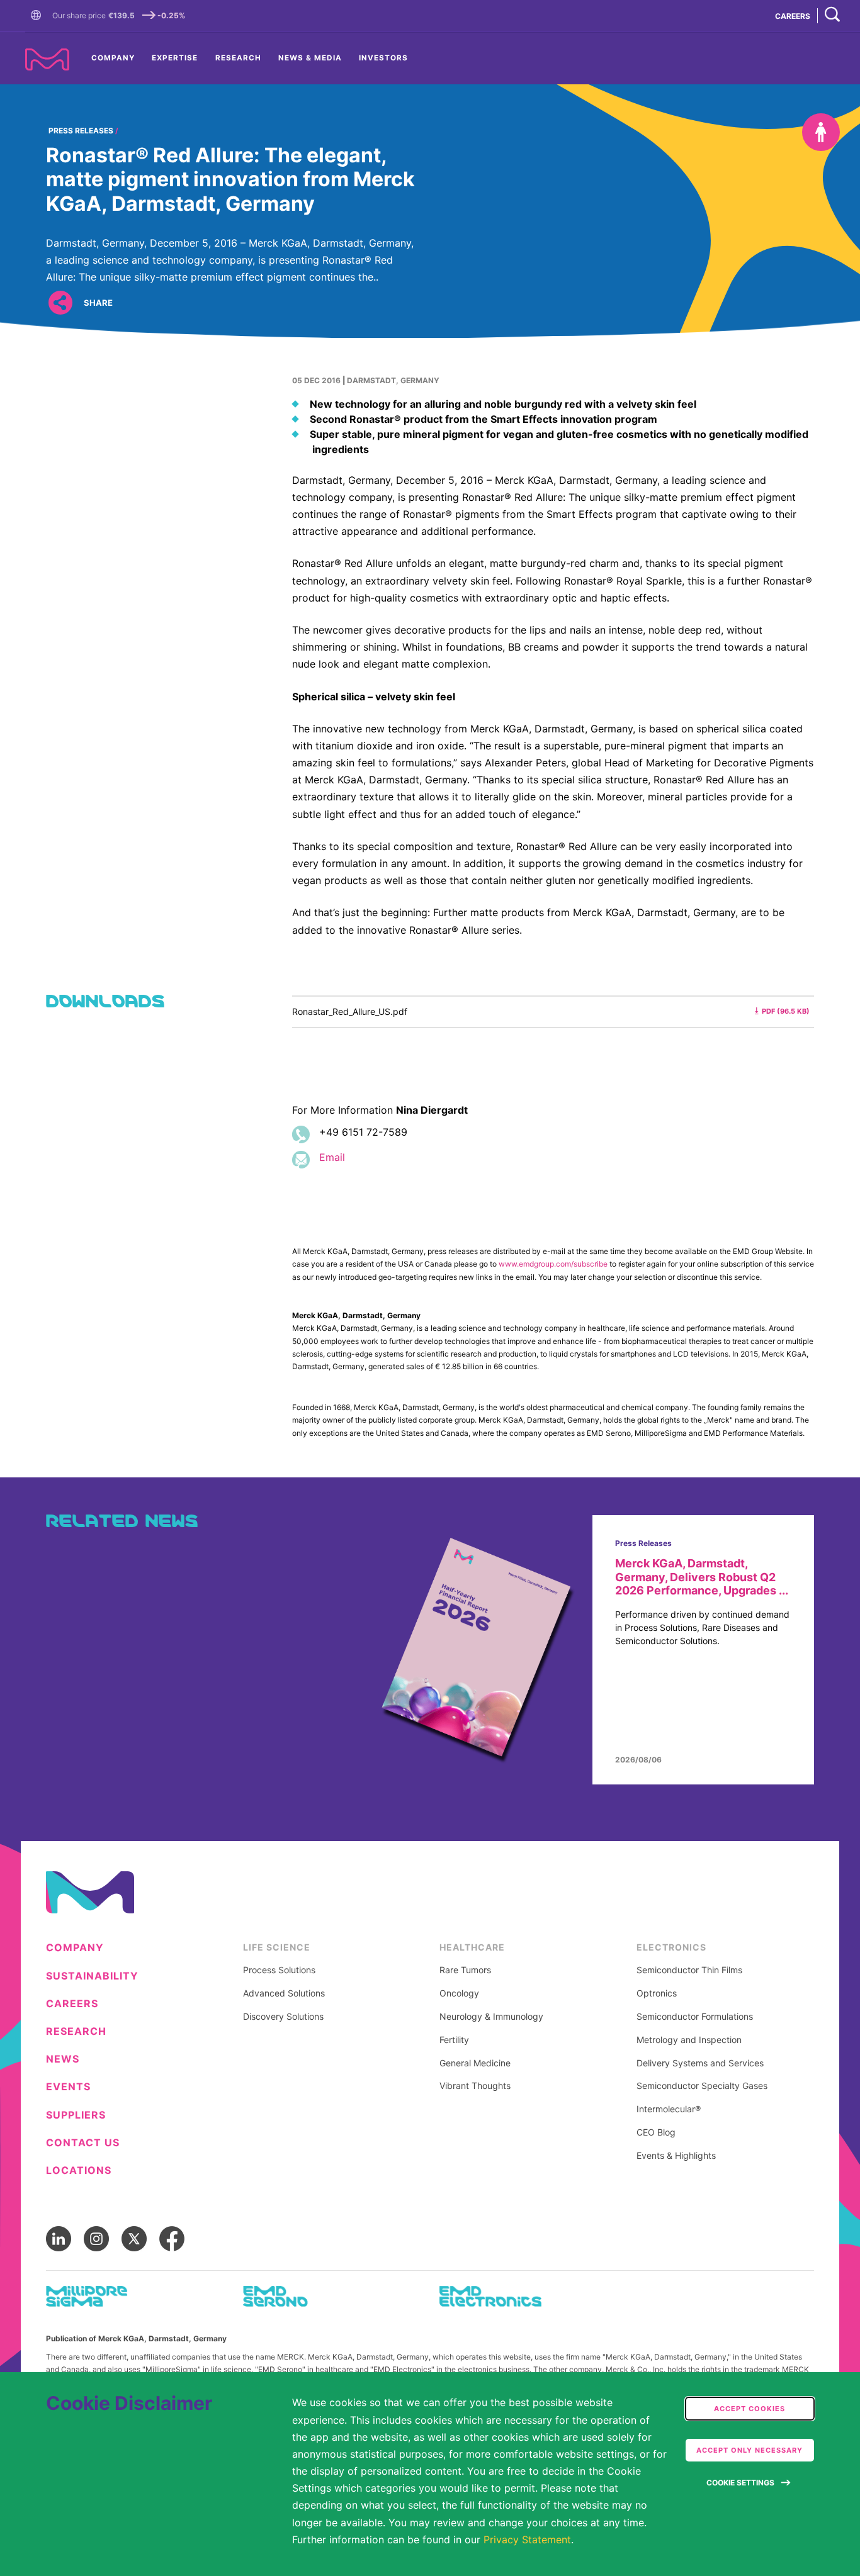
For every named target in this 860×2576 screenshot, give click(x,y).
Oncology (459, 1993)
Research (238, 58)
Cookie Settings (740, 2483)
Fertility (454, 2040)
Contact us (83, 2143)
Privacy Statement (527, 2540)
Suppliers (76, 2115)
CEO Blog (656, 2132)
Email (332, 1157)
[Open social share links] (60, 302)
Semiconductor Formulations (695, 2017)
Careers (72, 2004)
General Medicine (475, 2063)
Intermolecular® (669, 2109)
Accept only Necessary (750, 2450)
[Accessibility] (821, 132)
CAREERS (793, 16)
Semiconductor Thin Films (689, 1970)
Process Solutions (279, 1970)
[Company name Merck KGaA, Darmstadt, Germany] (47, 59)
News (63, 2059)
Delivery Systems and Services (700, 2063)
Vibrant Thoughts (475, 2086)
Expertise (175, 58)
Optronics (657, 1993)
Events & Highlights (676, 2156)
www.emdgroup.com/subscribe (553, 1264)
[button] (38, 16)
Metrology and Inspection (689, 2040)
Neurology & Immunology (491, 2017)
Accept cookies (750, 2409)
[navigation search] (832, 15)
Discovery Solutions (283, 2017)
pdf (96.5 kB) (786, 1011)
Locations (79, 2170)
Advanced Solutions (284, 1993)
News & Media (310, 58)
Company (113, 58)
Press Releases (81, 131)
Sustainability (92, 1976)
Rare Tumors (465, 1970)
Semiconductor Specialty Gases (702, 2086)
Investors (383, 58)
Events (68, 2087)
